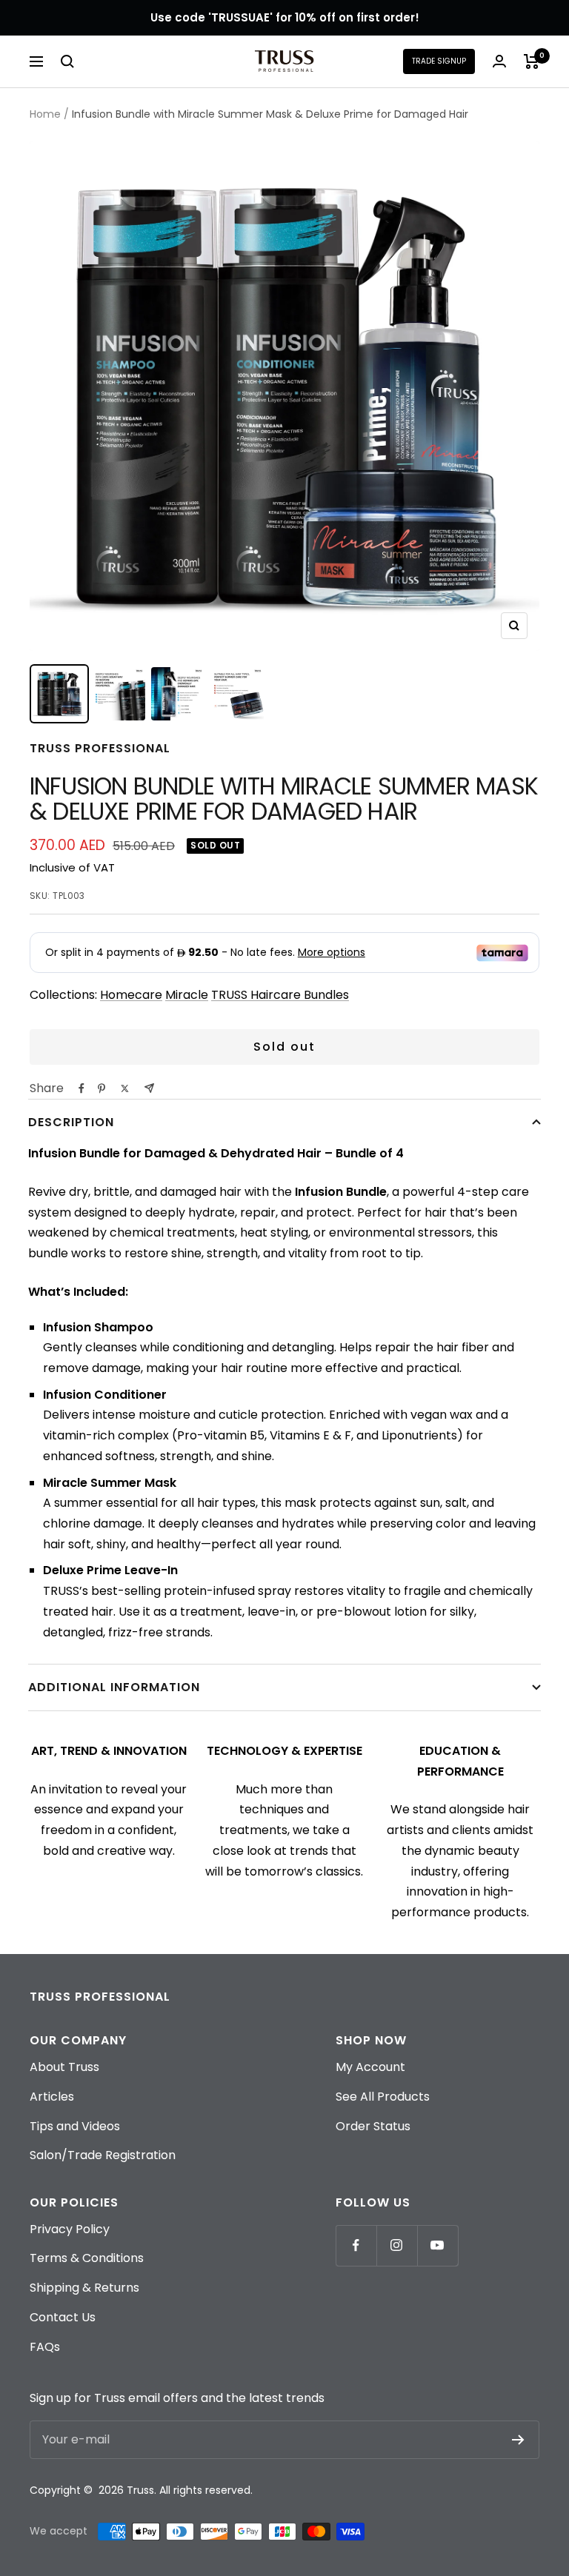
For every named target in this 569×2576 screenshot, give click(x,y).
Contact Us (63, 2317)
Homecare (131, 995)
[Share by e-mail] (149, 1088)
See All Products (383, 2097)
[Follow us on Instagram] (397, 2245)
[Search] (67, 61)
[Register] (518, 2440)
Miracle (187, 995)
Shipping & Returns (84, 2288)
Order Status (373, 2126)
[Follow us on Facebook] (356, 2245)
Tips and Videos (75, 2126)
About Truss (64, 2067)
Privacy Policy (70, 2229)
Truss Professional (100, 748)
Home (45, 114)
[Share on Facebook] (81, 1088)
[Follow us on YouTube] (437, 2245)
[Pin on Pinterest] (102, 1088)
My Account (370, 2067)
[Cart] (532, 61)
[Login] (499, 61)
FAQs (45, 2347)
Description (71, 1122)
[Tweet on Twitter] (125, 1088)
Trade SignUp (439, 61)
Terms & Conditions (87, 2258)
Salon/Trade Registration (103, 2155)
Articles (52, 2097)
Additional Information (114, 1687)
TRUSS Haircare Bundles (280, 995)
